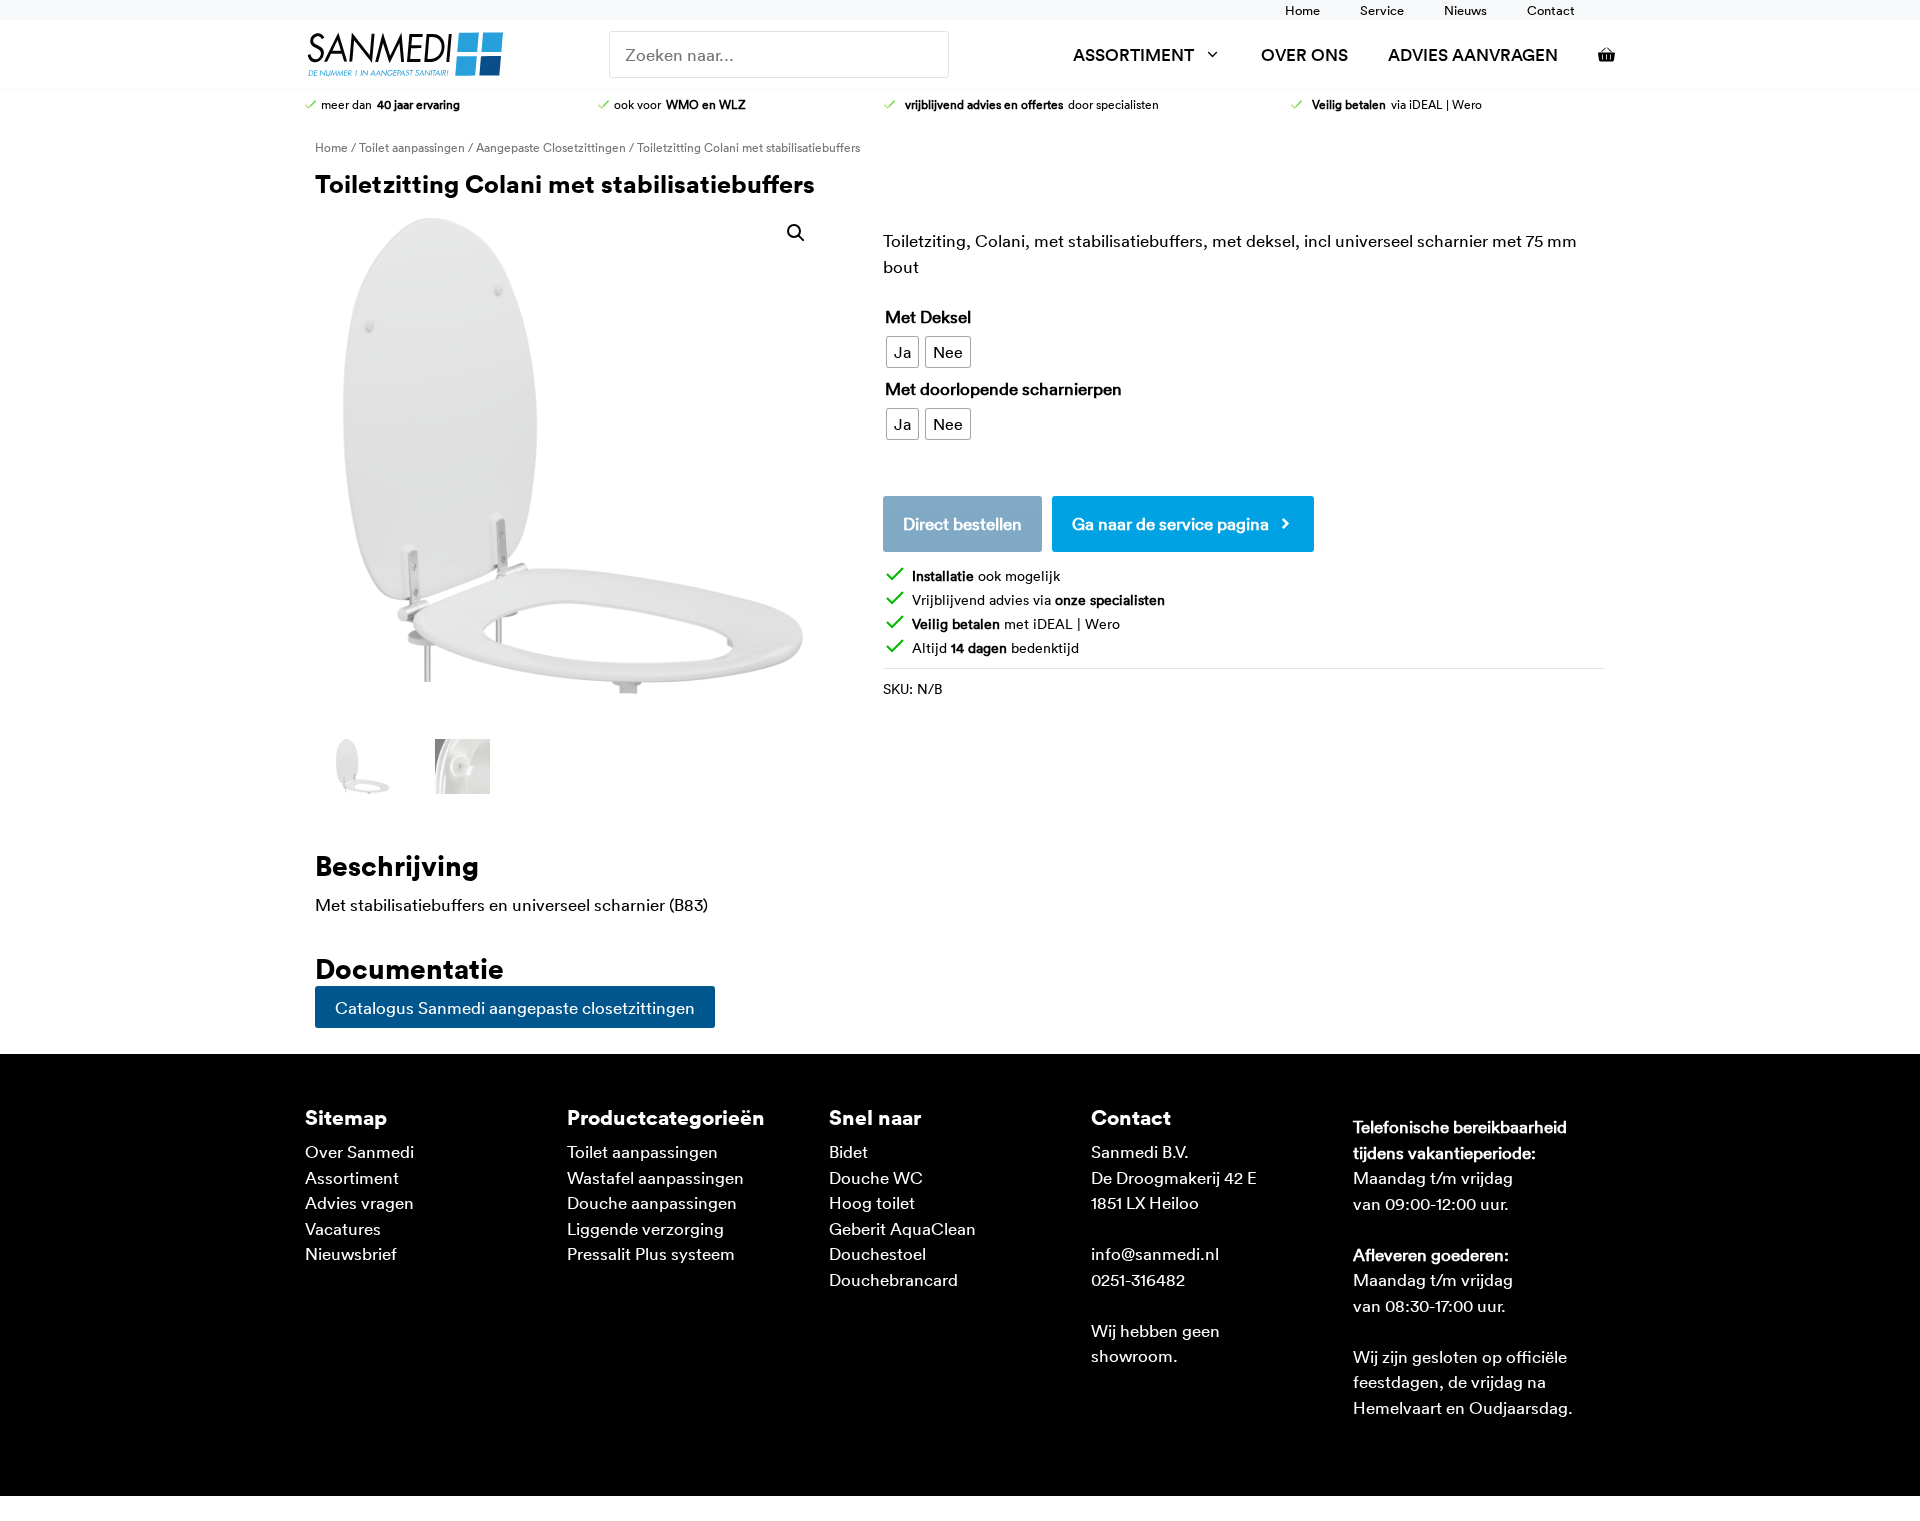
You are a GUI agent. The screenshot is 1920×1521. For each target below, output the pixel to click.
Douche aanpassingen (652, 1202)
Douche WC (876, 1177)
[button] (796, 233)
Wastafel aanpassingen (655, 1177)
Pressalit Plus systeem (651, 1253)
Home (1302, 10)
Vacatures (343, 1228)
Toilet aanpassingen (412, 147)
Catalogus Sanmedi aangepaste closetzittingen (515, 1007)
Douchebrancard (893, 1279)
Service (1382, 10)
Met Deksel (928, 316)
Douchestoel (877, 1253)
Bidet (848, 1151)
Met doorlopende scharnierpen (1003, 388)
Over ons (1304, 54)
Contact (1551, 10)
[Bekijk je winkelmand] (1596, 54)
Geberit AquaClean (902, 1228)
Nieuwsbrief (351, 1253)
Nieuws (1465, 10)
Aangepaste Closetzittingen (551, 147)
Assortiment (1133, 54)
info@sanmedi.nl (1155, 1253)
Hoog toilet (872, 1202)
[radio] (902, 352)
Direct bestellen (962, 523)
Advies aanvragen (1473, 54)
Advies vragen (359, 1202)
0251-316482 (1138, 1279)
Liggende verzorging (645, 1228)
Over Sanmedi (359, 1151)
